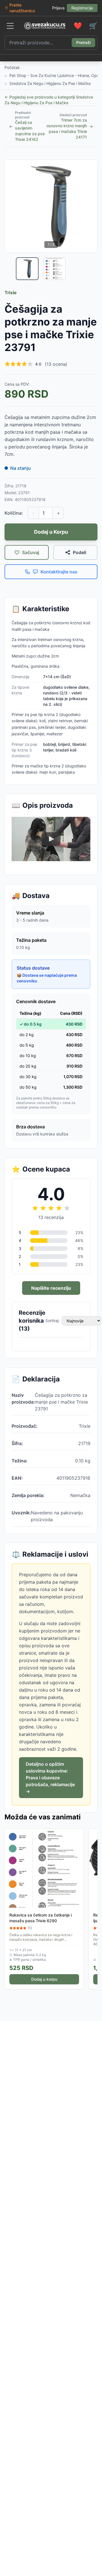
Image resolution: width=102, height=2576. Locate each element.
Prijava (58, 8)
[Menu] (10, 26)
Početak (12, 67)
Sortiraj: (52, 1321)
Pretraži (83, 42)
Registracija (82, 8)
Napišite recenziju (51, 1288)
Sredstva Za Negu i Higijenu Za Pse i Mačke (50, 83)
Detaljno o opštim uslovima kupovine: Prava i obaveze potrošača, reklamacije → (50, 1778)
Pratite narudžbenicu (22, 8)
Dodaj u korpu (44, 1979)
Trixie (10, 293)
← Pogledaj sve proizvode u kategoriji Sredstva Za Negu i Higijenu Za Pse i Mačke (49, 100)
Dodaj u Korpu (51, 532)
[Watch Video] (51, 839)
